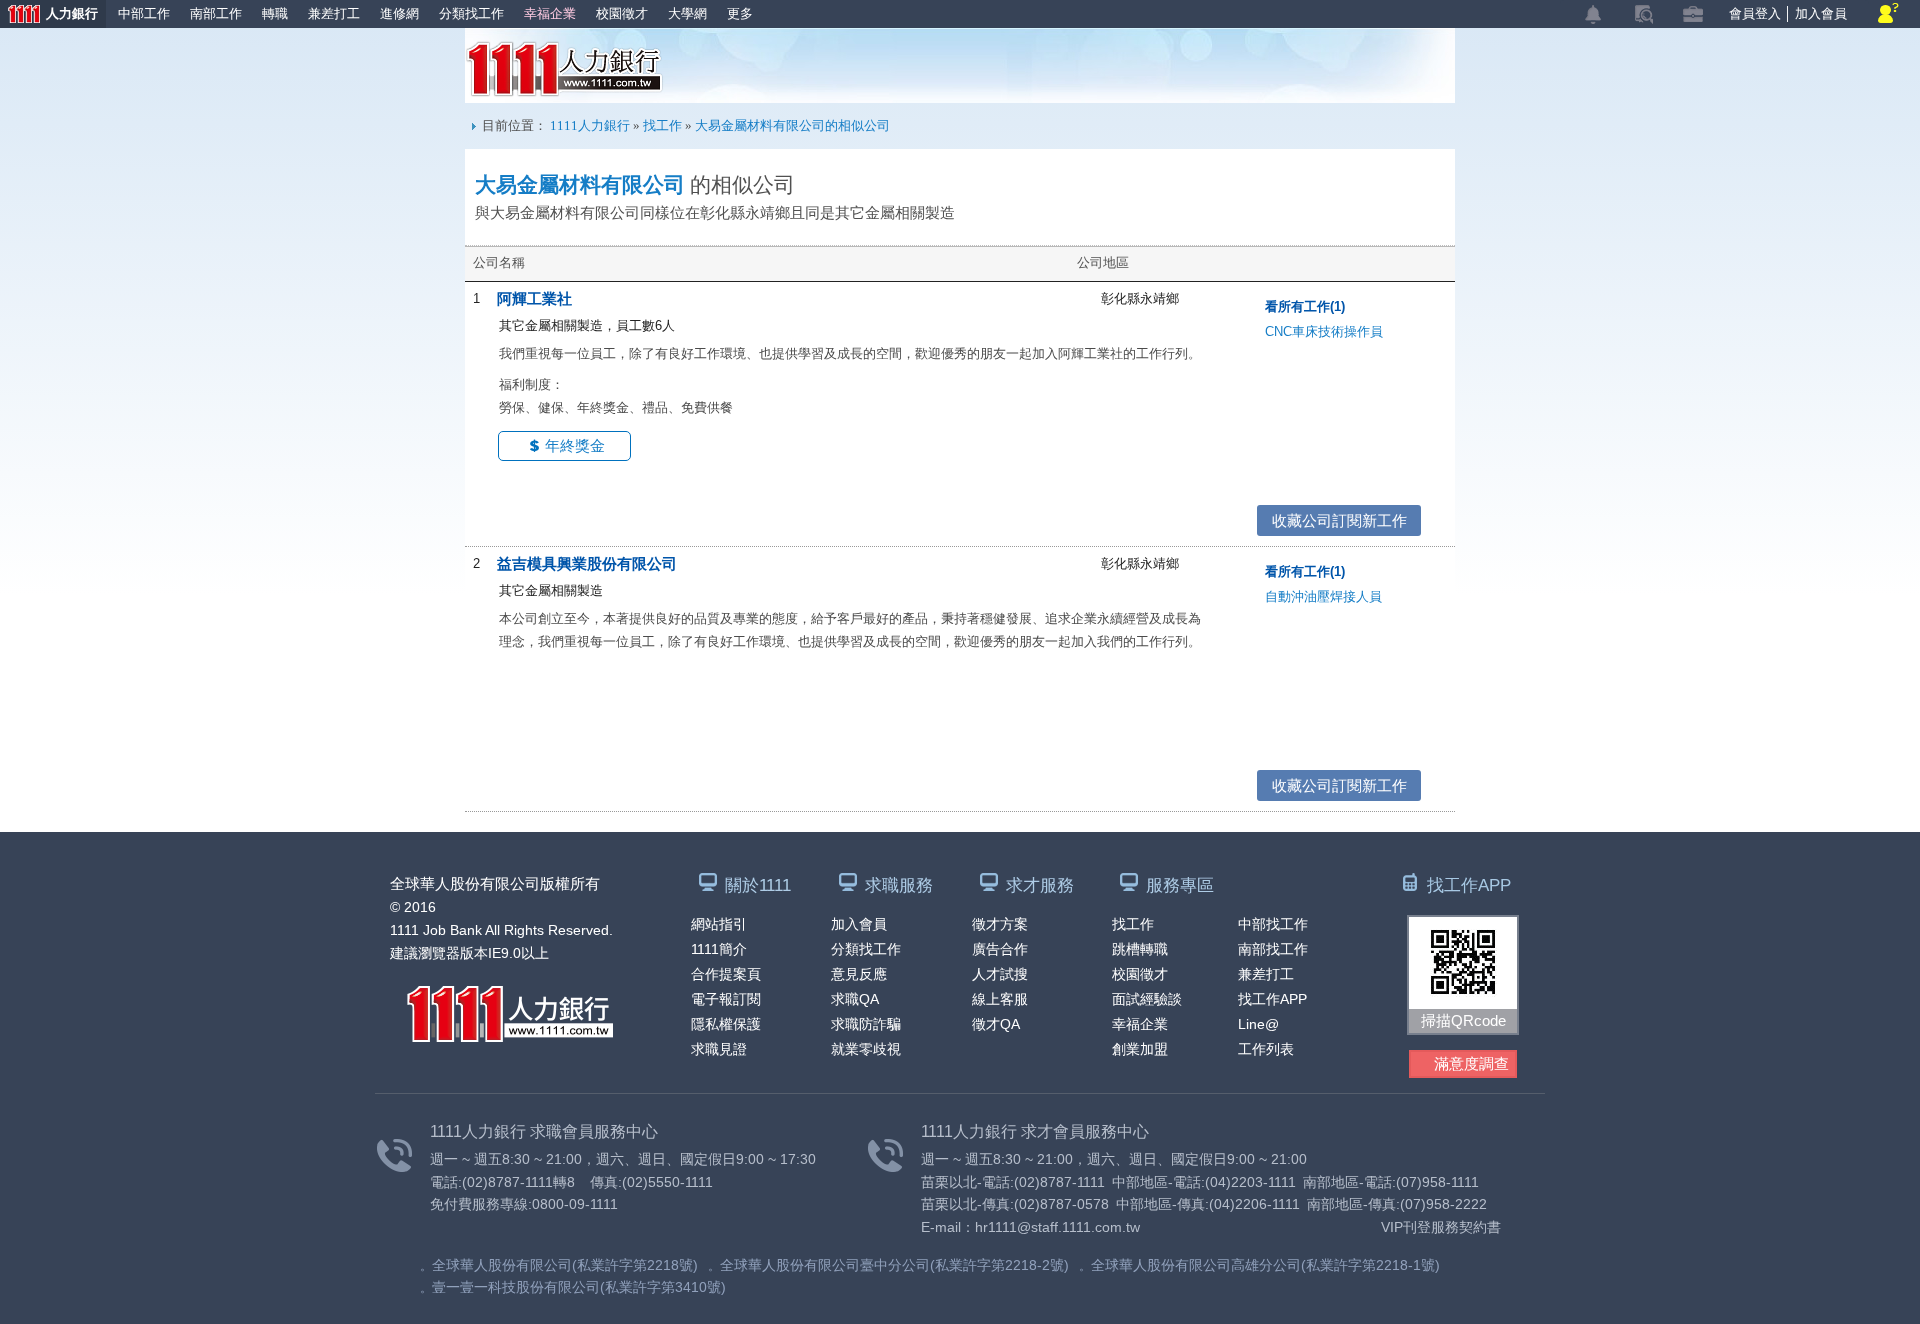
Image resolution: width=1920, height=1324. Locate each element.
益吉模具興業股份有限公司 (587, 563)
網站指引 (719, 924)
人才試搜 (1000, 974)
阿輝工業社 (534, 298)
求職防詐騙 (866, 1024)
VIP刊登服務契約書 (1441, 1227)
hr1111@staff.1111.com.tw (1057, 1227)
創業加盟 (1140, 1049)
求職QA (855, 999)
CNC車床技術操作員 (1324, 331)
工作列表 (1266, 1049)
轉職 (275, 13)
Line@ (1258, 1024)
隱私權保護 (726, 1024)
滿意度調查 (1471, 1063)
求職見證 (719, 1049)
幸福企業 (550, 13)
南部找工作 (1273, 949)
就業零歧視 (866, 1049)
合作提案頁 (726, 974)
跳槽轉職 (1140, 949)
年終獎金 (575, 445)
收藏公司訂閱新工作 (1339, 520)
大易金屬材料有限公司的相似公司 (792, 125)
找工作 (662, 125)
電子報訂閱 (726, 999)
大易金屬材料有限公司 (580, 185)
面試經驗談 (1147, 999)
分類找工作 (471, 13)
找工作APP (1272, 999)
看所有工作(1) (1305, 306)
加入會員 (1821, 13)
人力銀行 (49, 15)
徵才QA (996, 1024)
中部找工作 (1273, 924)
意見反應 (859, 974)
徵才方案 (1000, 924)
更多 (740, 13)
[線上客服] (1888, 14)
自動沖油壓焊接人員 (1323, 596)
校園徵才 (622, 13)
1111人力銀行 (564, 69)
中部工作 (144, 13)
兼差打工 (334, 13)
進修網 (399, 13)
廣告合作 (1000, 949)
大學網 (687, 13)
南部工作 (216, 13)
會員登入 (1755, 13)
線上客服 (1000, 999)
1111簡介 (719, 949)
